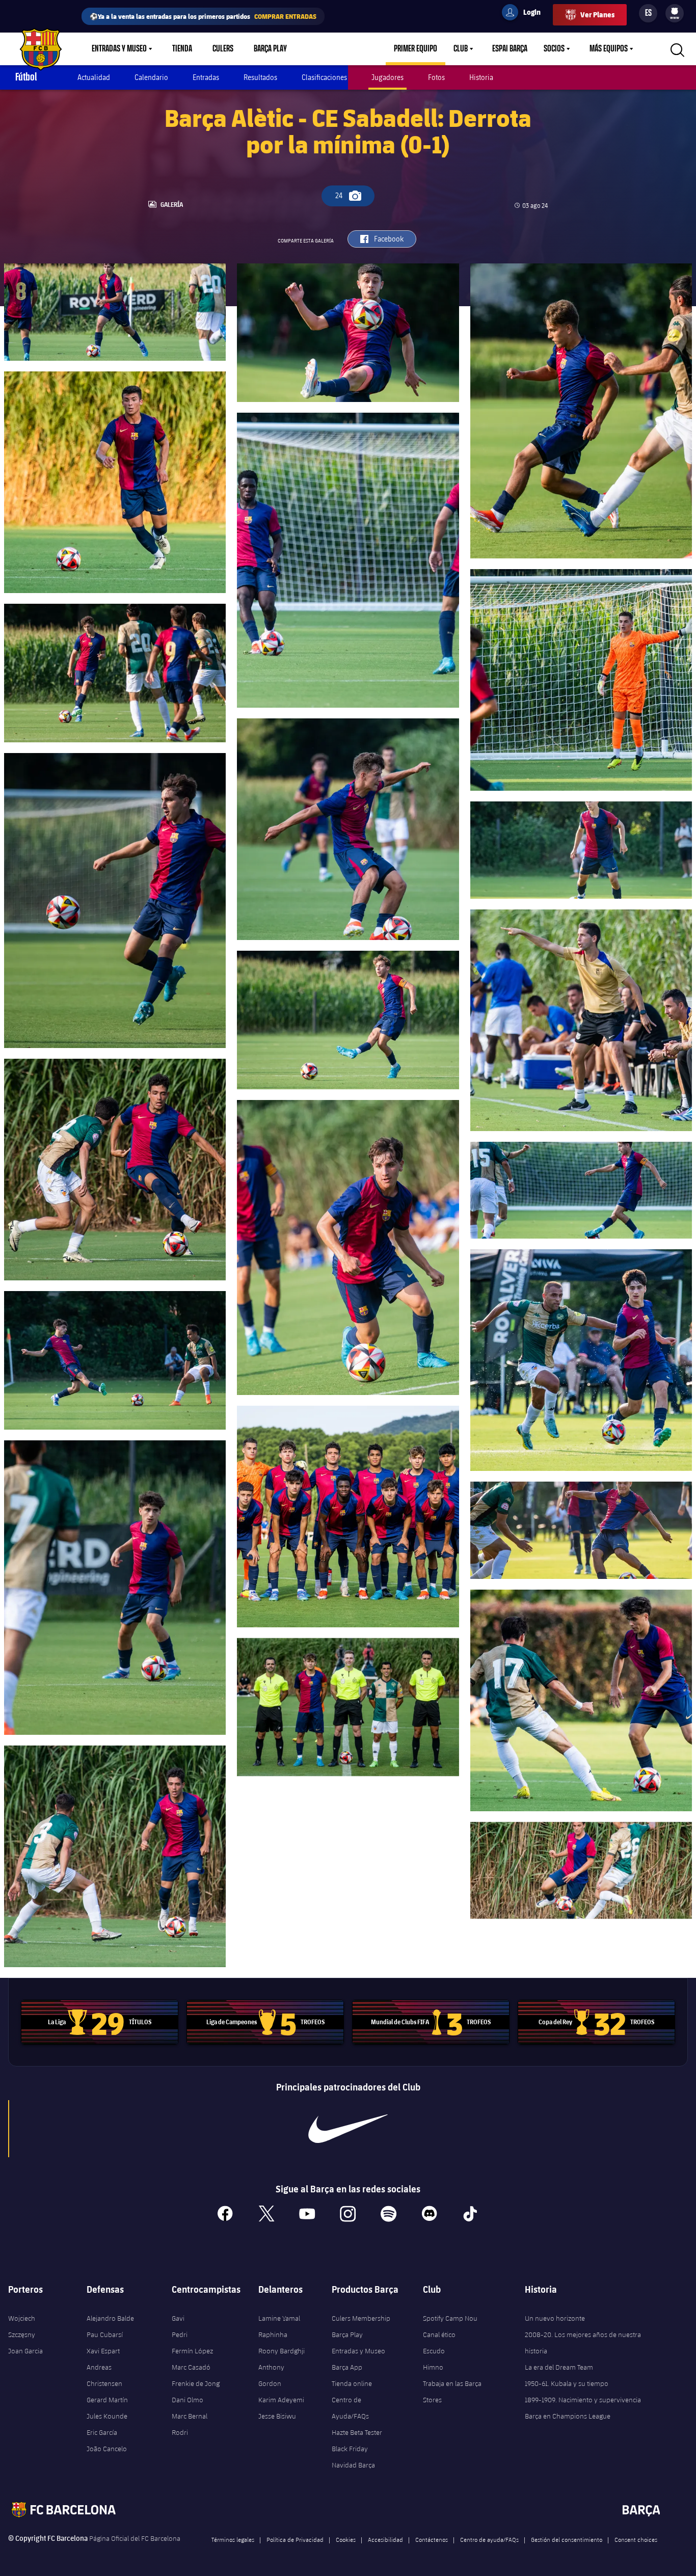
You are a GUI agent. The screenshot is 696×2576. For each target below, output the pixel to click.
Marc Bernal (190, 2416)
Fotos (436, 77)
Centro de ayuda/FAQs (489, 2539)
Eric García (102, 2432)
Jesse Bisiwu (277, 2416)
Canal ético (439, 2335)
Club (461, 49)
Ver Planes (597, 15)
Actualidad (94, 77)
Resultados (260, 77)
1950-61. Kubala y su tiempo (567, 2383)
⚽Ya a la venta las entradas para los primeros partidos (203, 16)
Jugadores (387, 77)
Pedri (180, 2335)
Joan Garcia (25, 2351)
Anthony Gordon (271, 2375)
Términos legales (233, 2539)
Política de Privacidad (295, 2539)
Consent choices (636, 2539)
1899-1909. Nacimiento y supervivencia (583, 2400)
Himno (433, 2367)
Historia (481, 77)
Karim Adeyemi (281, 2400)
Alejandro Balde (110, 2318)
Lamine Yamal (279, 2318)
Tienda (182, 49)
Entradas (206, 77)
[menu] (675, 13)
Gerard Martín (107, 2400)
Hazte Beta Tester (357, 2432)
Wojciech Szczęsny (22, 2326)
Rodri (180, 2432)
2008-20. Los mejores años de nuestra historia (583, 2343)
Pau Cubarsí (105, 2335)
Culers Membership (361, 2318)
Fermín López (192, 2351)
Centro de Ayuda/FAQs (350, 2408)
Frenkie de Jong (196, 2383)
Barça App (347, 2367)
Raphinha (273, 2335)
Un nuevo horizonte (555, 2318)
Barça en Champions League (568, 2416)
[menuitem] (675, 11)
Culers (223, 49)
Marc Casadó (191, 2367)
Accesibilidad (385, 2539)
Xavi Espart (103, 2351)
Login (525, 14)
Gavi (178, 2318)
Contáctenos (432, 2539)
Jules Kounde (107, 2416)
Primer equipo (416, 49)
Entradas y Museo (119, 49)
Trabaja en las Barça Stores (452, 2392)
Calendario (151, 77)
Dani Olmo (188, 2400)
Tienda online (352, 2383)
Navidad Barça (353, 2465)
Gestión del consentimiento (567, 2539)
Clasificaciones (324, 77)
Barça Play (270, 49)
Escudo (434, 2351)
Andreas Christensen (104, 2375)
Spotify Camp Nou (450, 2318)
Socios (554, 49)
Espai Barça (510, 49)
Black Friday (350, 2449)
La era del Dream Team (559, 2367)
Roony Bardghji (282, 2351)
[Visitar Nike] (348, 2129)
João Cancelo (107, 2449)
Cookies (346, 2539)
